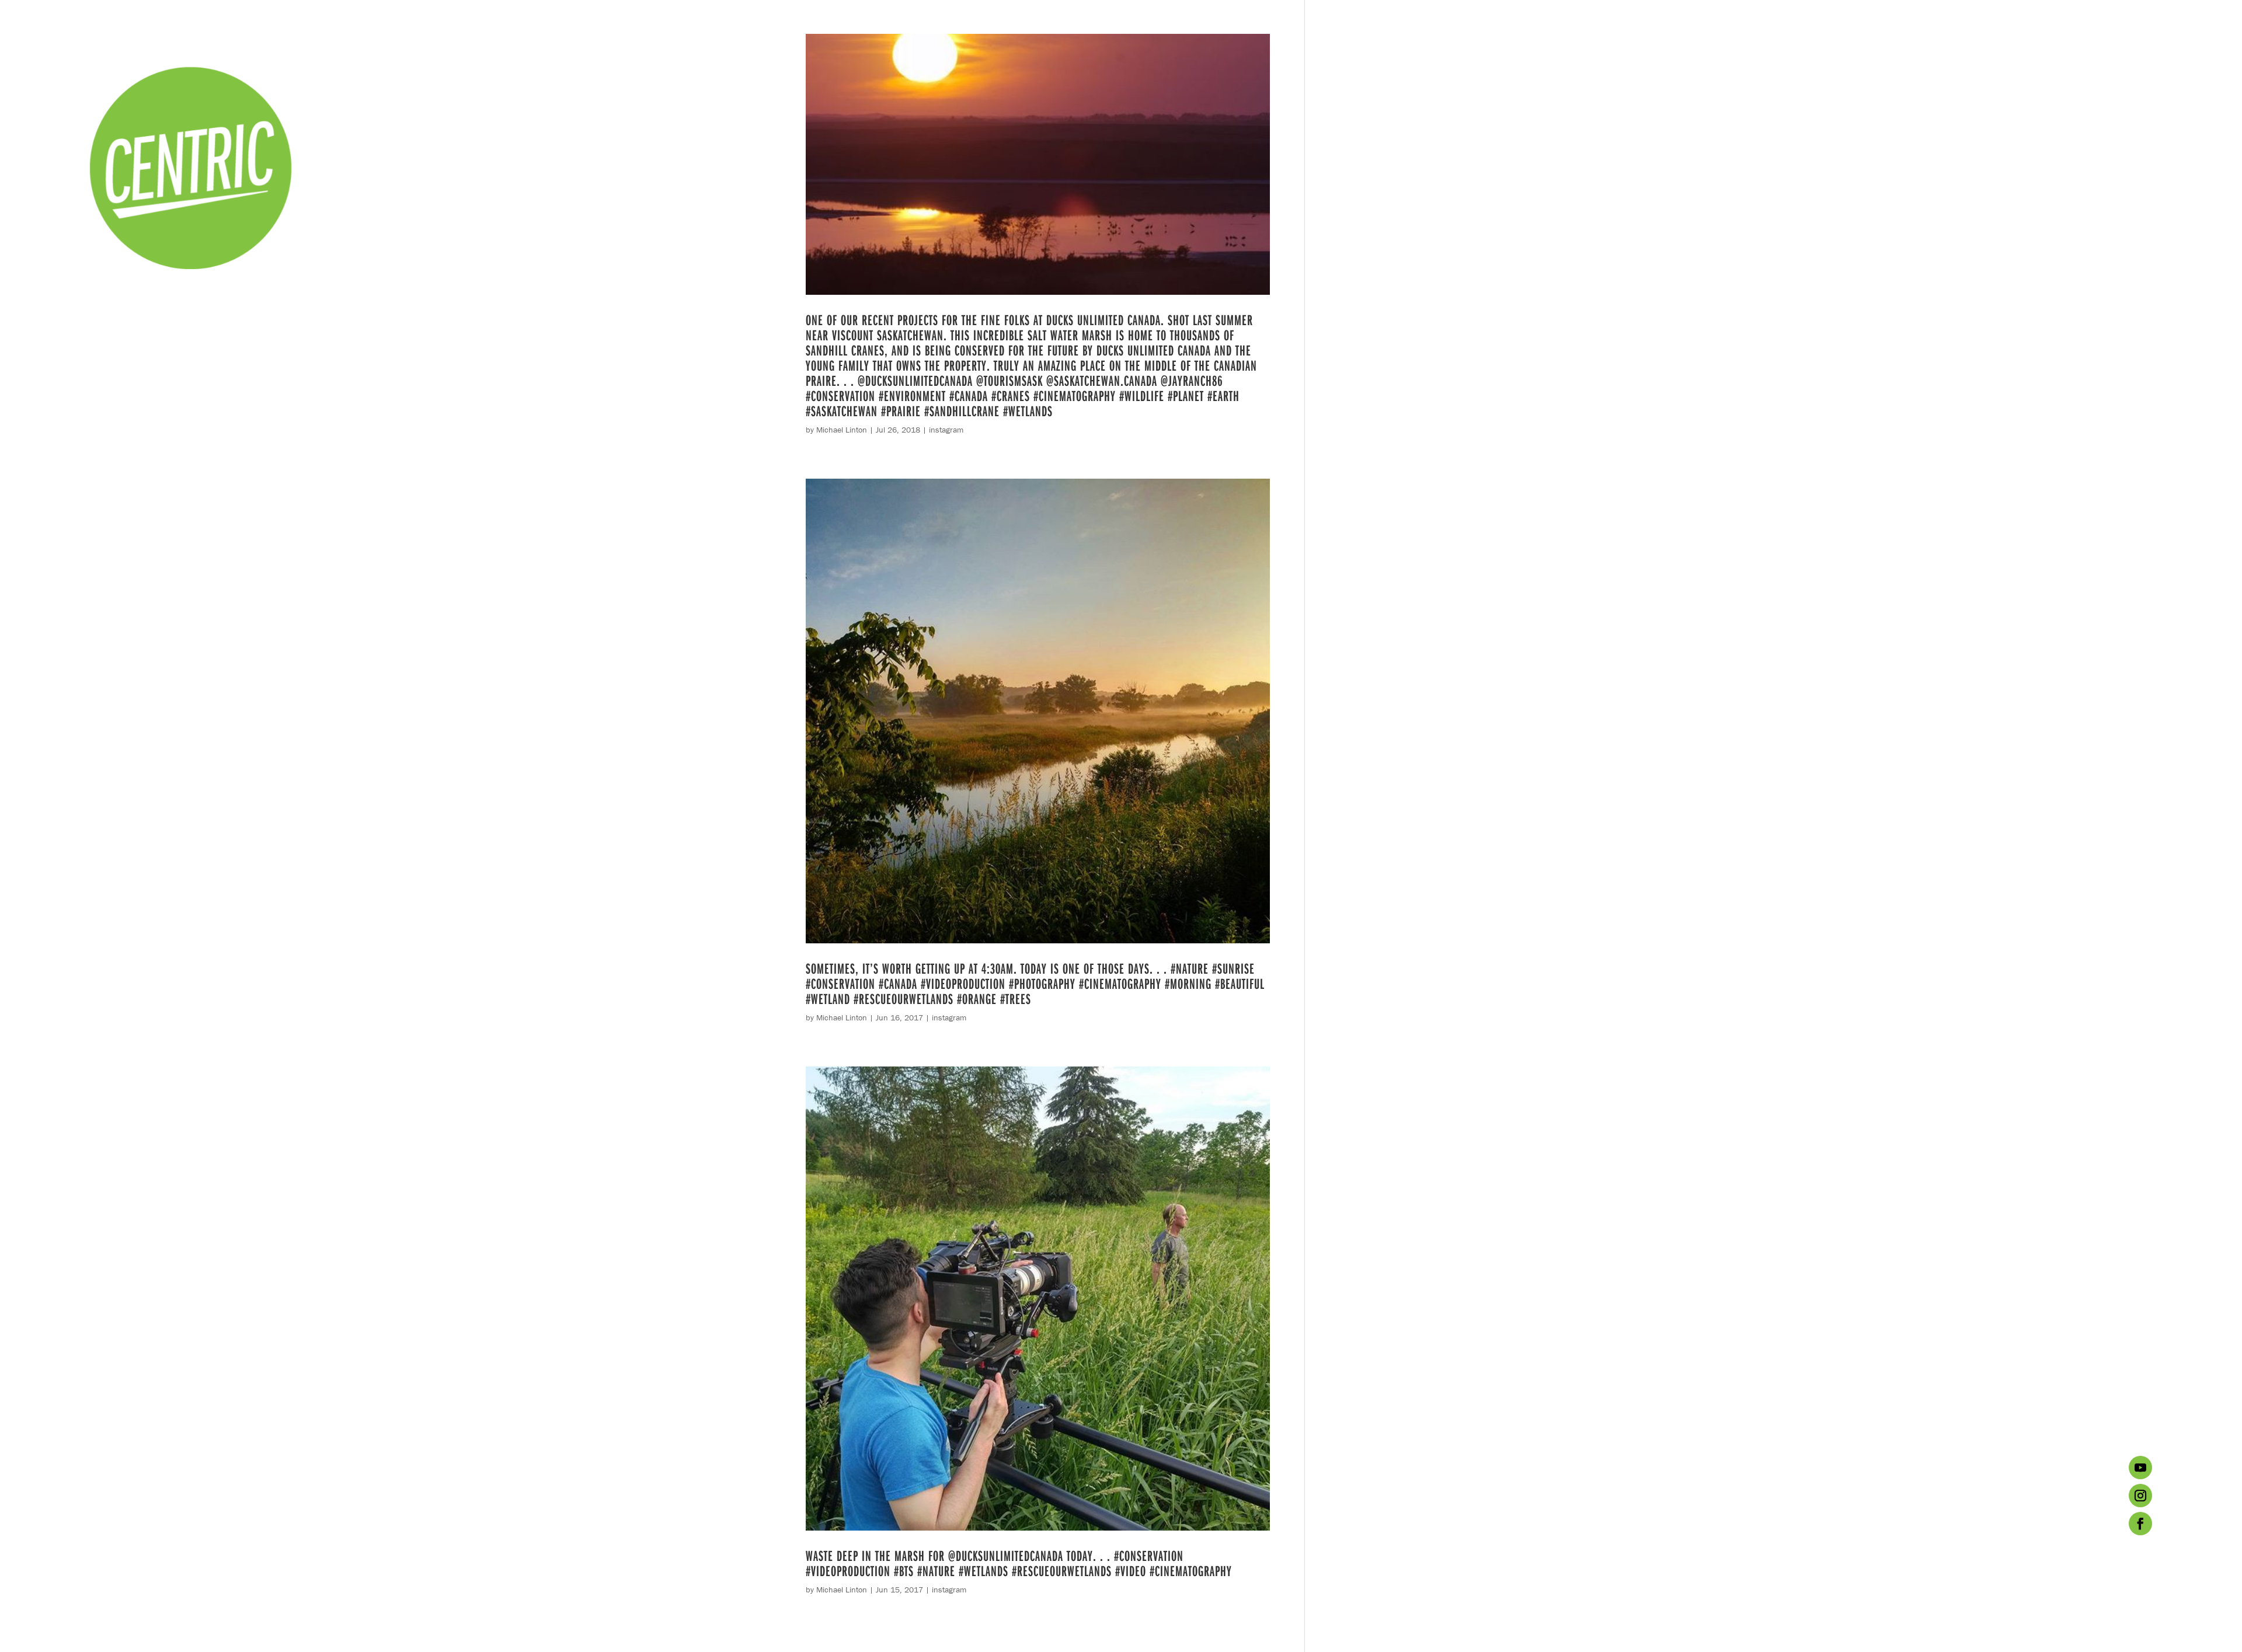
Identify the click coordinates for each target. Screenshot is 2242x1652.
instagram (946, 430)
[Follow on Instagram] (2140, 1496)
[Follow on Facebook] (2140, 1524)
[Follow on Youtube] (2140, 1468)
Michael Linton (842, 430)
